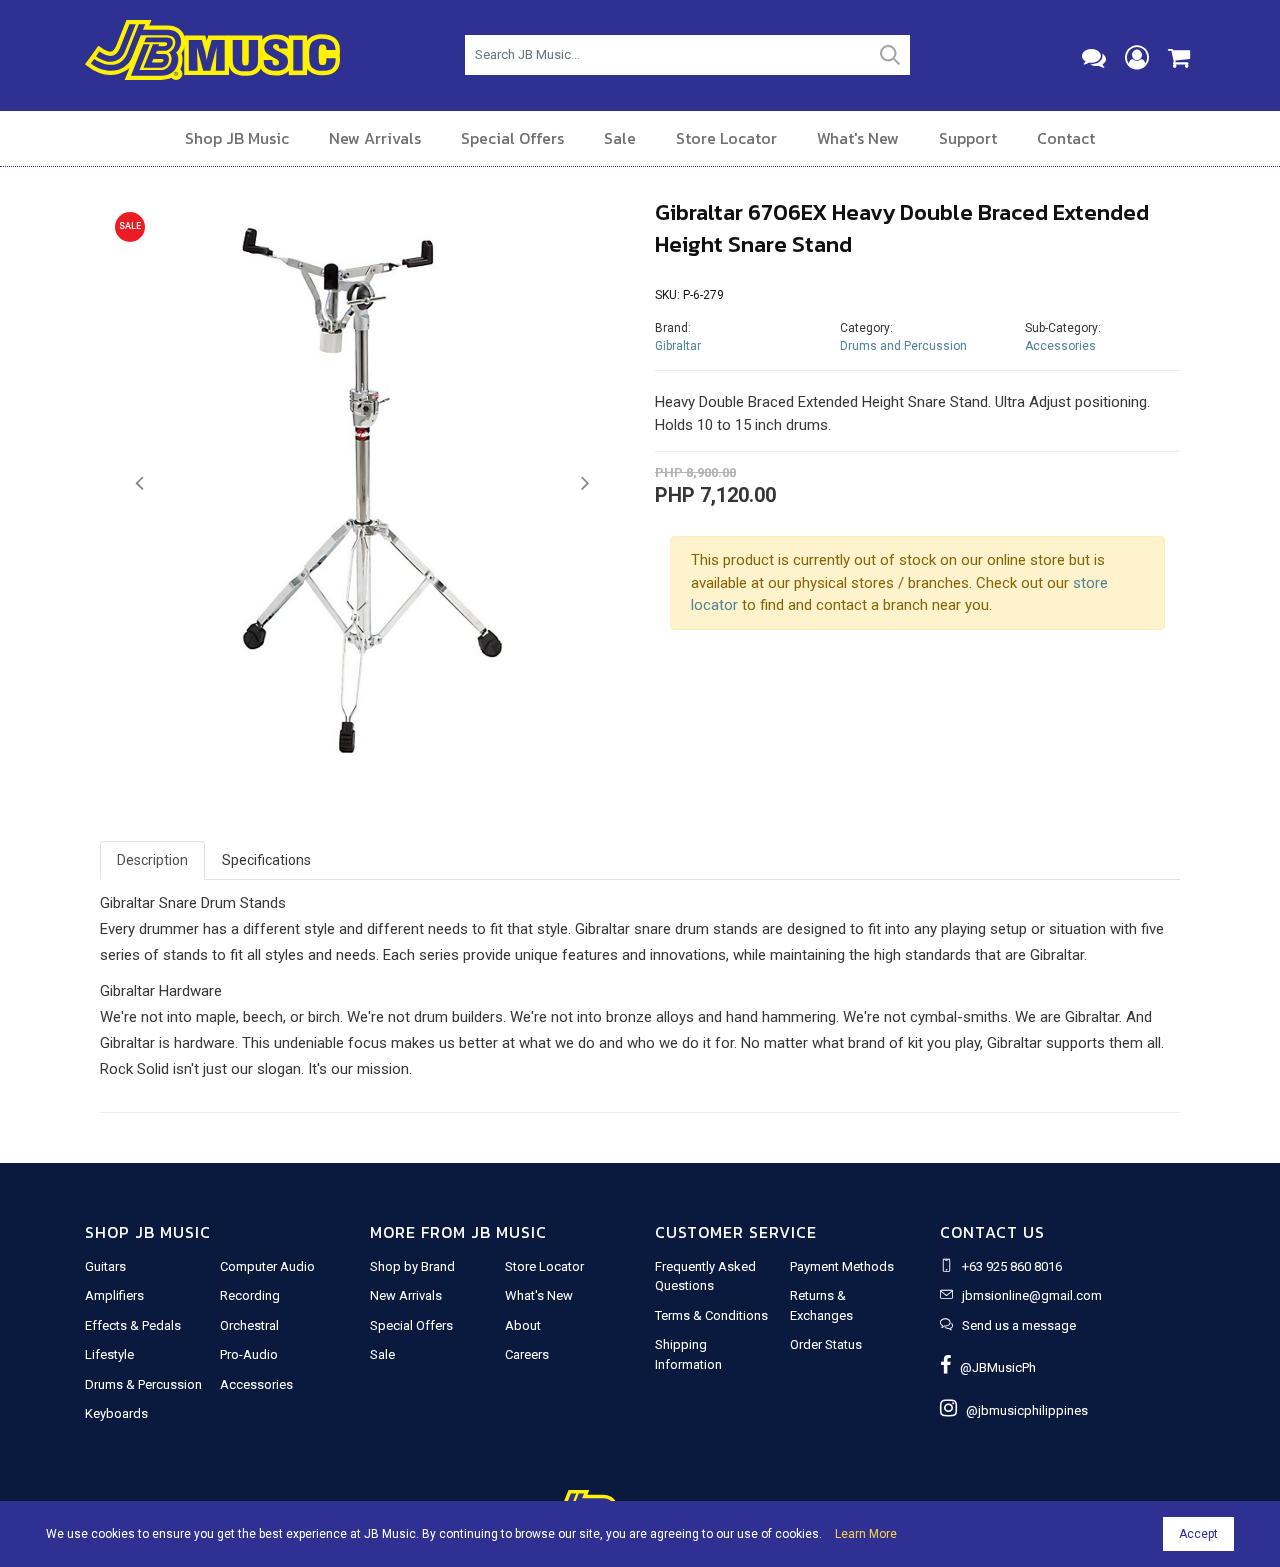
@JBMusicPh (993, 1367)
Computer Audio (267, 1266)
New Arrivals (375, 138)
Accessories (1060, 346)
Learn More (866, 1534)
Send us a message (1019, 1325)
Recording (250, 1295)
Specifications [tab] (266, 860)
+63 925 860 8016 (1012, 1266)
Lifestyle (109, 1354)
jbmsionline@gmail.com (1032, 1295)
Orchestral (249, 1325)
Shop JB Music (237, 138)
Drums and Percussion (903, 346)
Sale (620, 138)
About (523, 1325)
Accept (1198, 1534)
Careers (527, 1354)
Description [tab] (152, 860)
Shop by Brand (412, 1266)
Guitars (105, 1266)
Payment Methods (842, 1266)
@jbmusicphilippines (1022, 1410)
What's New (858, 138)
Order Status (826, 1344)
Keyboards (116, 1413)
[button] (139, 484)
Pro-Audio (249, 1354)
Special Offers (512, 138)
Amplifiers (114, 1295)
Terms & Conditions (711, 1315)
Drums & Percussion (143, 1384)
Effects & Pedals (133, 1325)
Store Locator (726, 138)
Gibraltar (678, 346)
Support (968, 138)
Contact (1066, 138)
